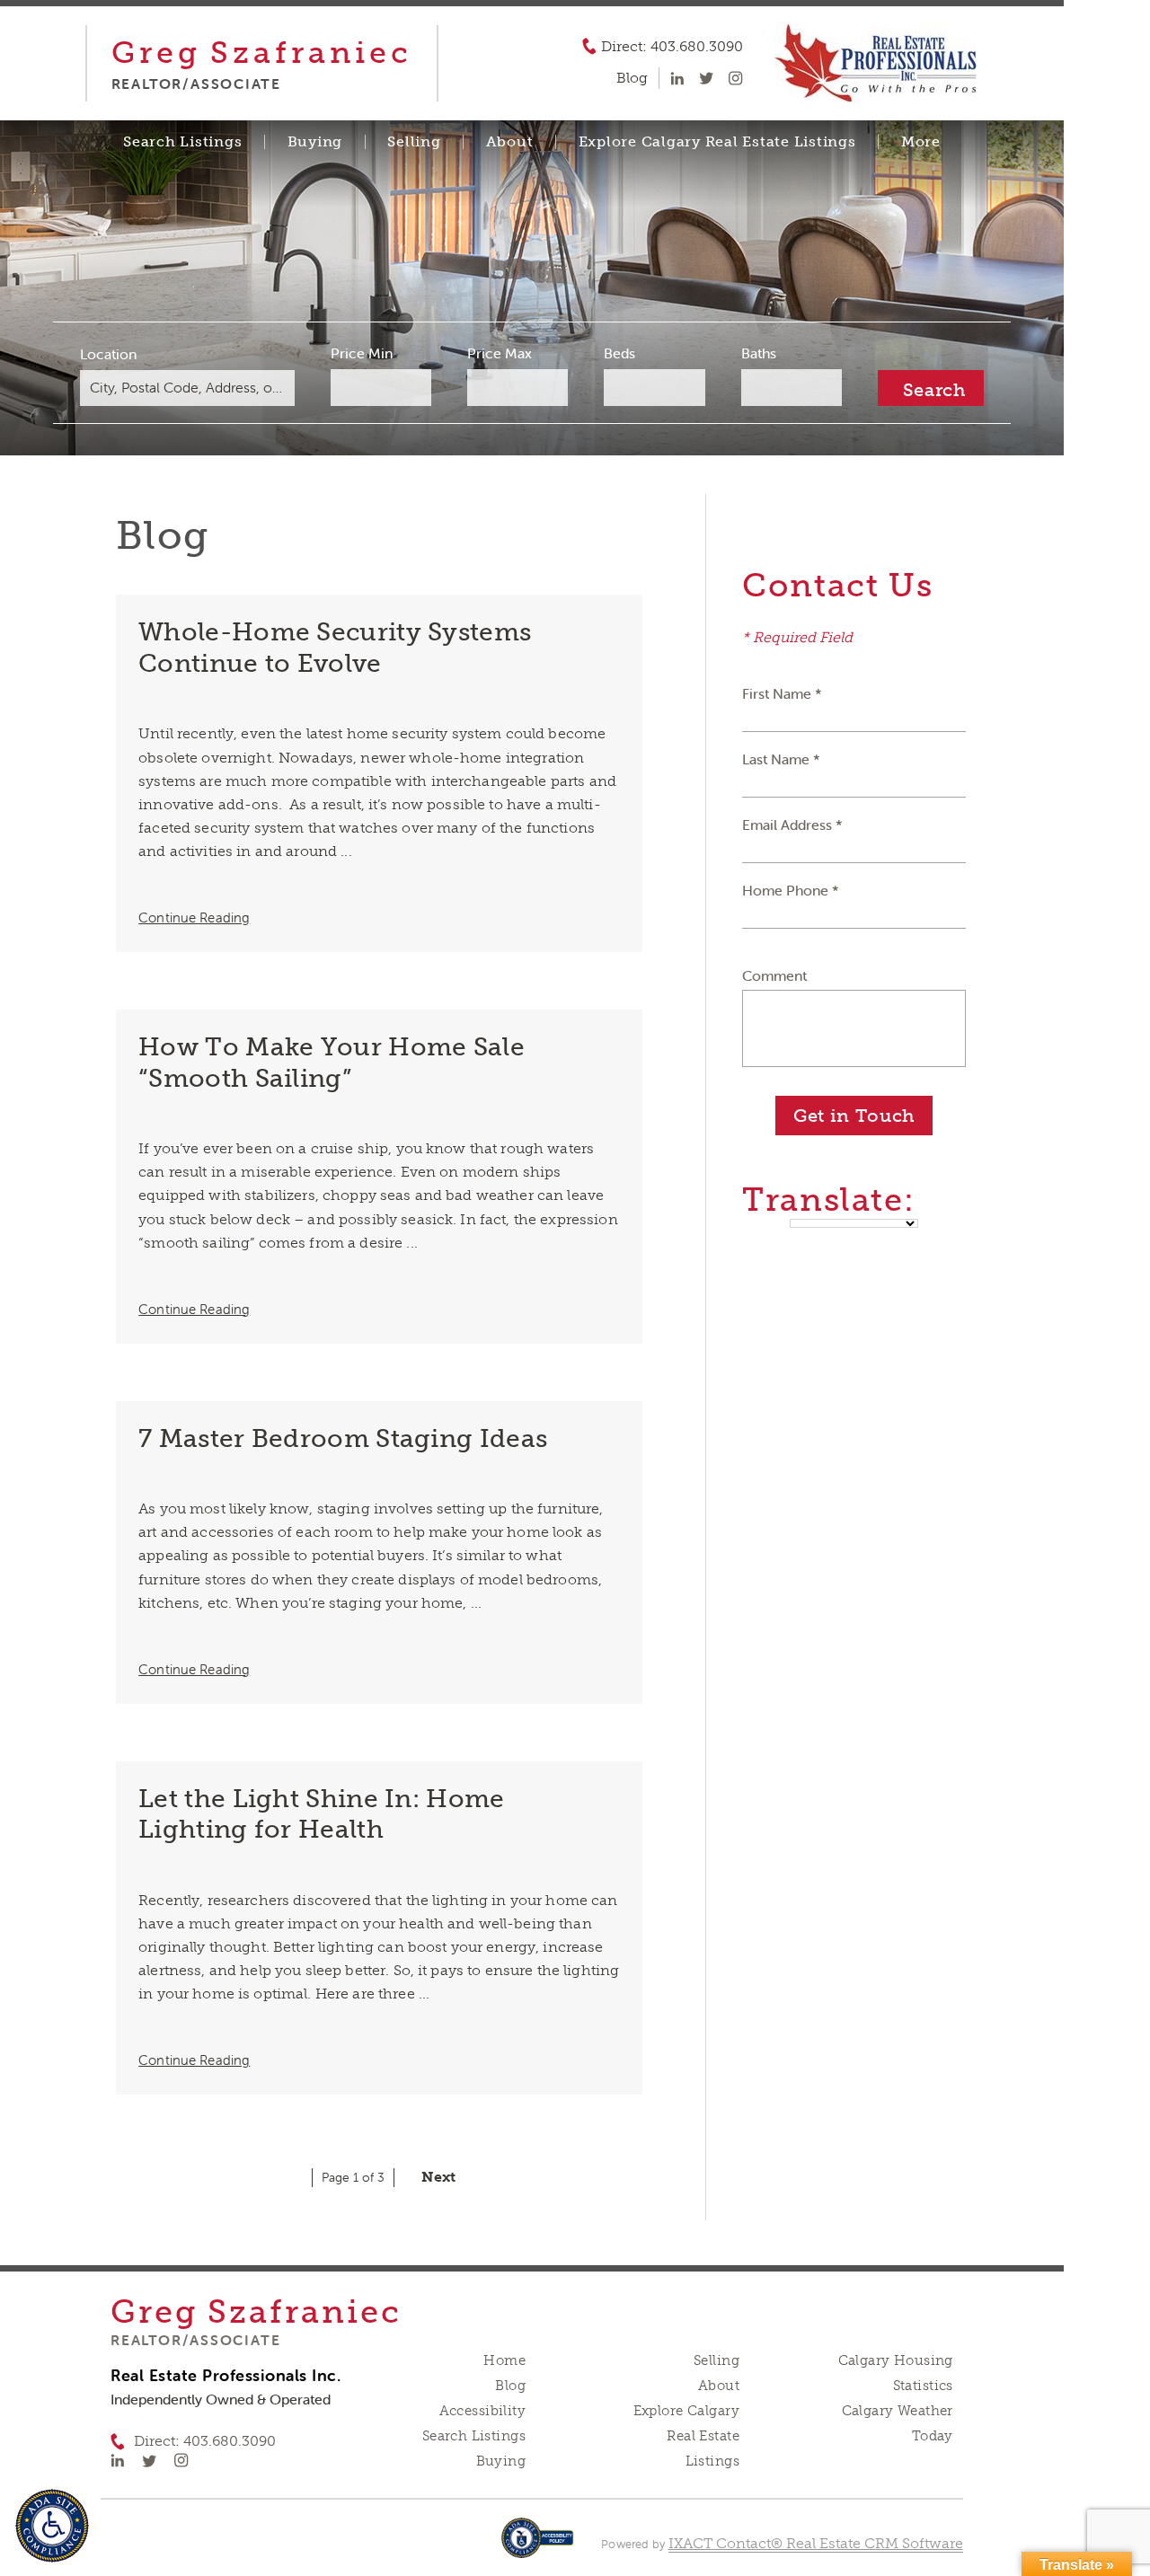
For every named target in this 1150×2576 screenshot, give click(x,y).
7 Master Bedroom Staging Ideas (343, 1438)
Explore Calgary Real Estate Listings (717, 142)
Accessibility (482, 2411)
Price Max (500, 353)
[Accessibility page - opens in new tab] (538, 2547)
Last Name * (781, 759)
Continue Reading (194, 917)
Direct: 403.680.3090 (672, 47)
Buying (315, 142)
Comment (774, 975)
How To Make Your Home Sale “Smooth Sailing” (332, 1063)
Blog (510, 2386)
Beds (619, 353)
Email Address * (792, 825)
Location (108, 354)
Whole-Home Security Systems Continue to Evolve (335, 648)
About (510, 142)
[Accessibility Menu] (52, 2526)
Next (438, 2177)
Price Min (362, 353)
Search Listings (182, 142)
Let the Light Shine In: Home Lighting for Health (321, 1814)
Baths (759, 353)
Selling (414, 142)
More (921, 142)
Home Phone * (791, 890)
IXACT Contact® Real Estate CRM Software (816, 2543)
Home (504, 2360)
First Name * (782, 693)
